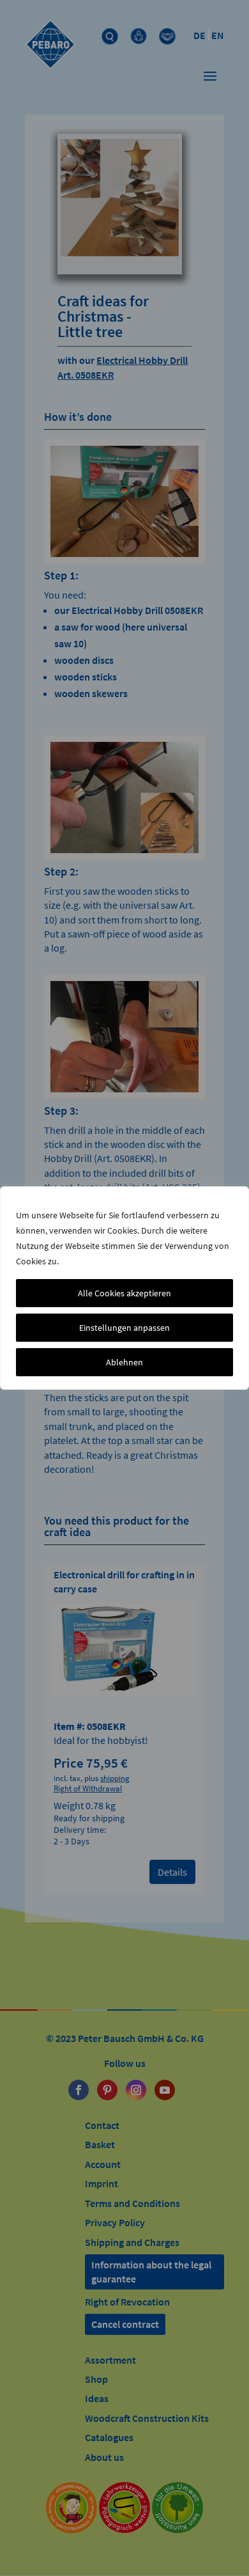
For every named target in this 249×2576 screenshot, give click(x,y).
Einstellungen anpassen (124, 1328)
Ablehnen (124, 1362)
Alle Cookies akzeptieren (124, 1293)
